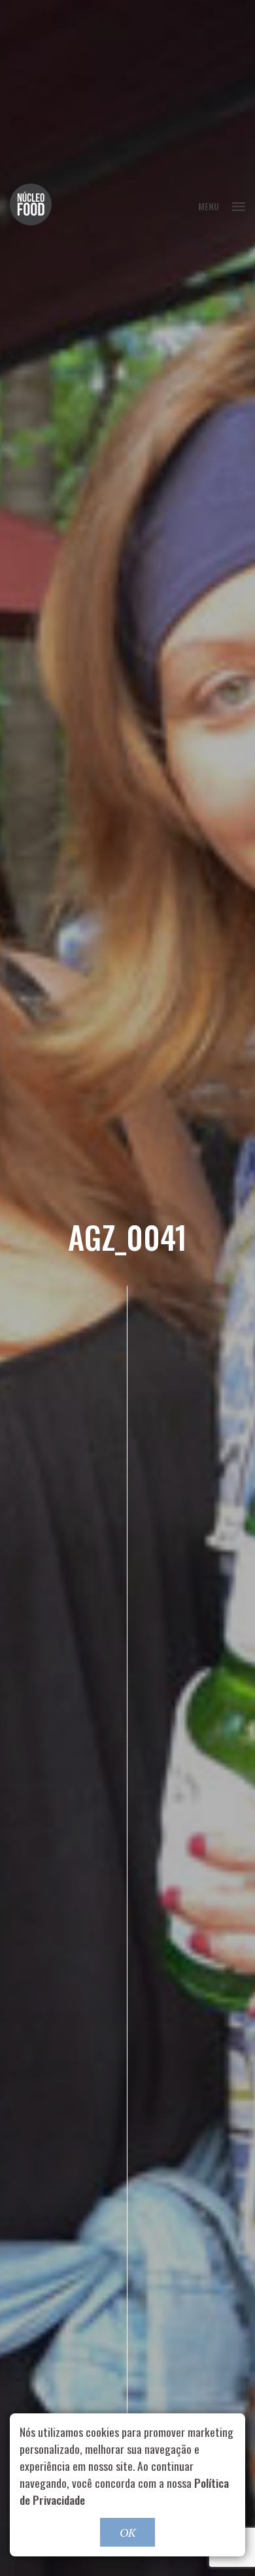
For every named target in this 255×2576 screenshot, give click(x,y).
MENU (209, 206)
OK (127, 2532)
